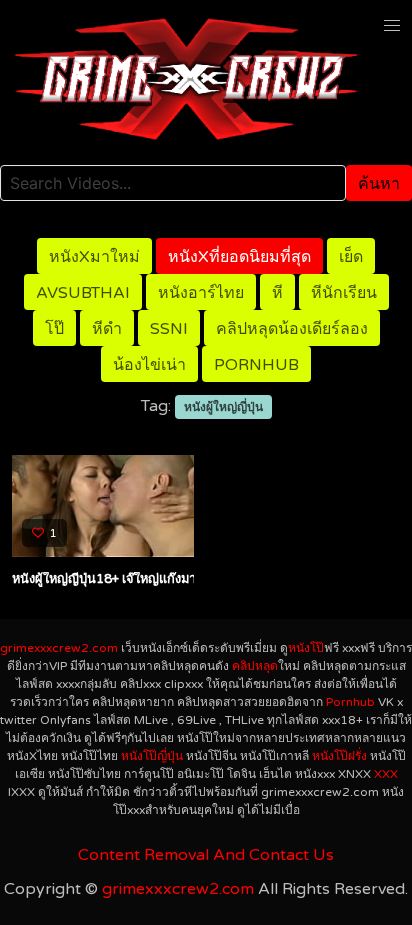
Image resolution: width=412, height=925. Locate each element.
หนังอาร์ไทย (201, 293)
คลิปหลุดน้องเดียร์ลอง (292, 329)
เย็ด (351, 257)
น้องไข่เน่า (149, 365)
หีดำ (107, 329)
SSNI (169, 329)
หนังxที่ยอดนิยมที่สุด (239, 257)
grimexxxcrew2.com (59, 648)
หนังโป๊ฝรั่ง (339, 756)
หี (277, 293)
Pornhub (256, 365)
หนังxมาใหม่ (94, 257)
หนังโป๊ (306, 648)
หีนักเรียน (344, 293)
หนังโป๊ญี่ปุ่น (152, 756)
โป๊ (54, 329)
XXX (386, 774)
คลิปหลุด (255, 666)
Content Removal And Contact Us (206, 855)
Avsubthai (83, 293)
